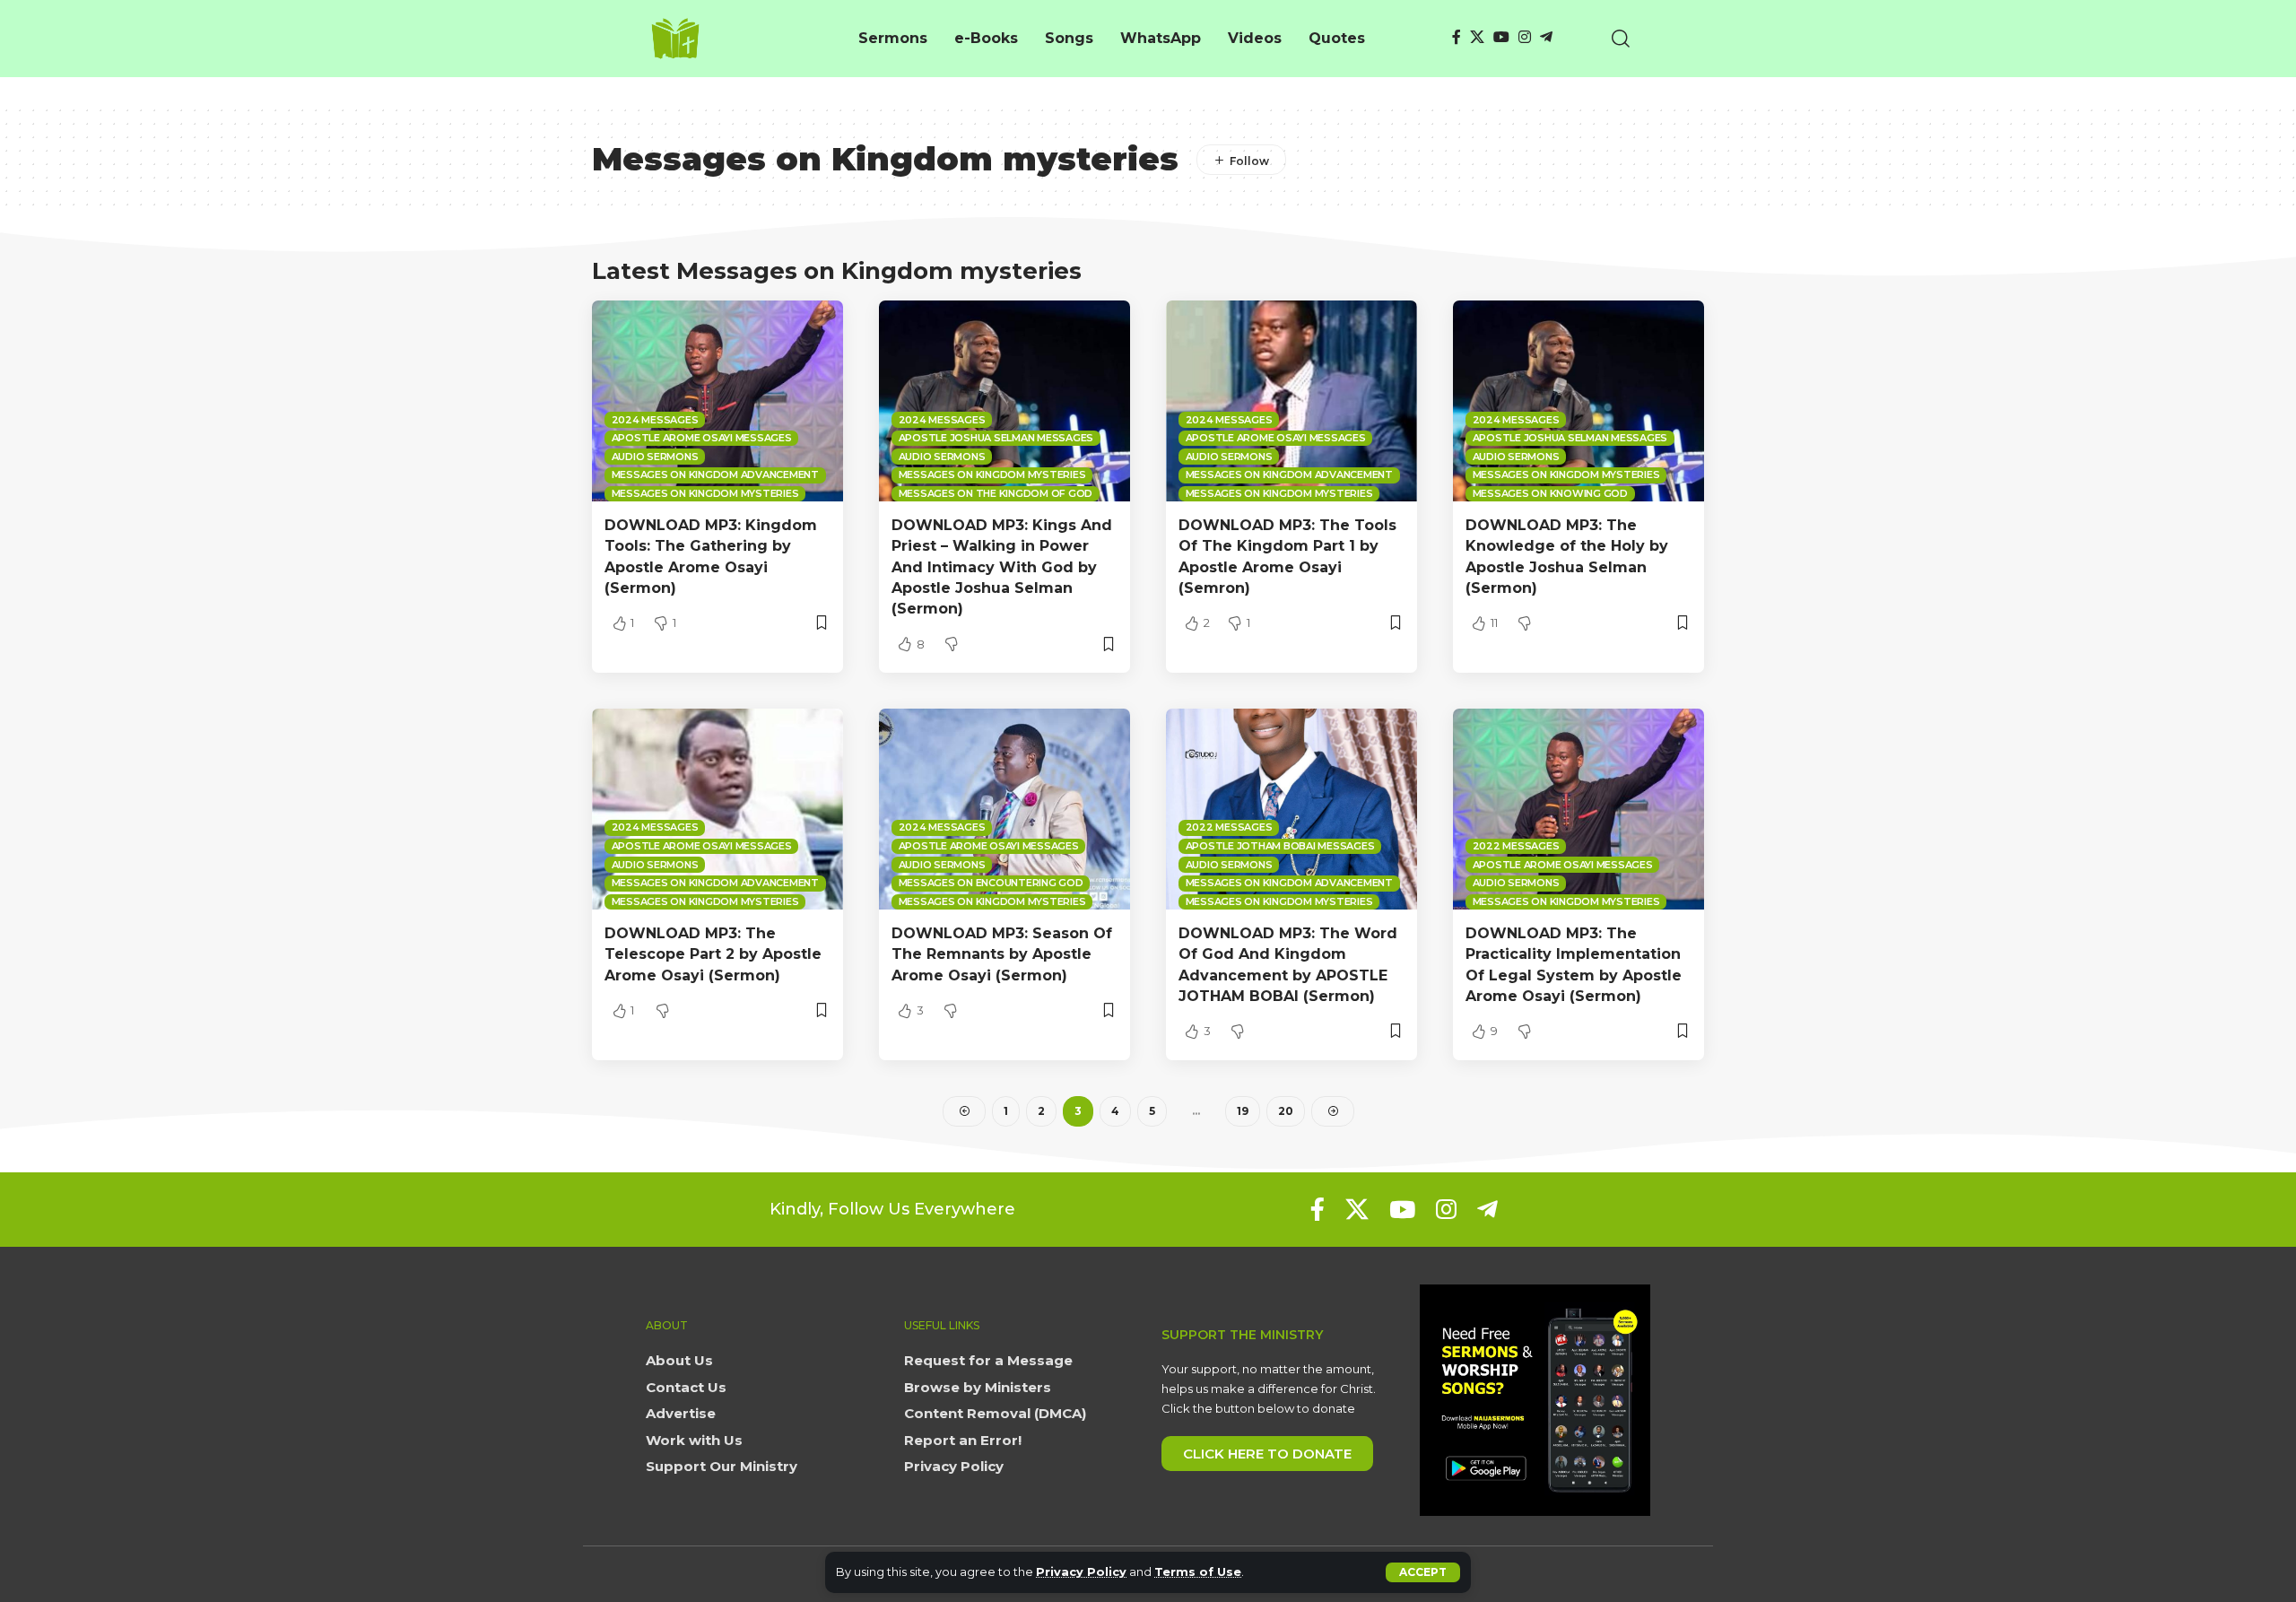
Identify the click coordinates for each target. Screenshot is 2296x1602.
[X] (1477, 37)
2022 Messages (1229, 827)
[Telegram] (1546, 37)
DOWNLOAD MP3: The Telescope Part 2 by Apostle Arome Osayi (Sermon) (713, 954)
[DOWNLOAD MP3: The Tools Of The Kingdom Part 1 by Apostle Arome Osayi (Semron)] (1291, 401)
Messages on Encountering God (991, 883)
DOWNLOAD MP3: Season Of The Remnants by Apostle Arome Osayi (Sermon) (1002, 954)
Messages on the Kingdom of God (996, 493)
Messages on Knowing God (1550, 493)
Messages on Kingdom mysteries (705, 493)
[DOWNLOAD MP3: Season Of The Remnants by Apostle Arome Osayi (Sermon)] (1004, 809)
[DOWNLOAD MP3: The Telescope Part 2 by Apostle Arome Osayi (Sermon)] (717, 809)
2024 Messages (655, 420)
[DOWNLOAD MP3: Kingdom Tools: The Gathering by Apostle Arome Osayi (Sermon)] (717, 401)
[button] (1423, 1572)
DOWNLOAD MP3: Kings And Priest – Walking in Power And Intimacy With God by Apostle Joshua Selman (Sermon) (1002, 567)
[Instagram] (1525, 37)
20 (1286, 1111)
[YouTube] (1501, 37)
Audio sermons (655, 457)
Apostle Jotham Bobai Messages (1280, 846)
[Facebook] (1457, 37)
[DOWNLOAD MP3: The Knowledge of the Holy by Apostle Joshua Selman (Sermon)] (1578, 401)
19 (1243, 1111)
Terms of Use (1198, 1572)
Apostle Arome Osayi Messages (702, 438)
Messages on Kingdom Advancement (715, 475)
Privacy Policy (1081, 1572)
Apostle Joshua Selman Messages (996, 438)
